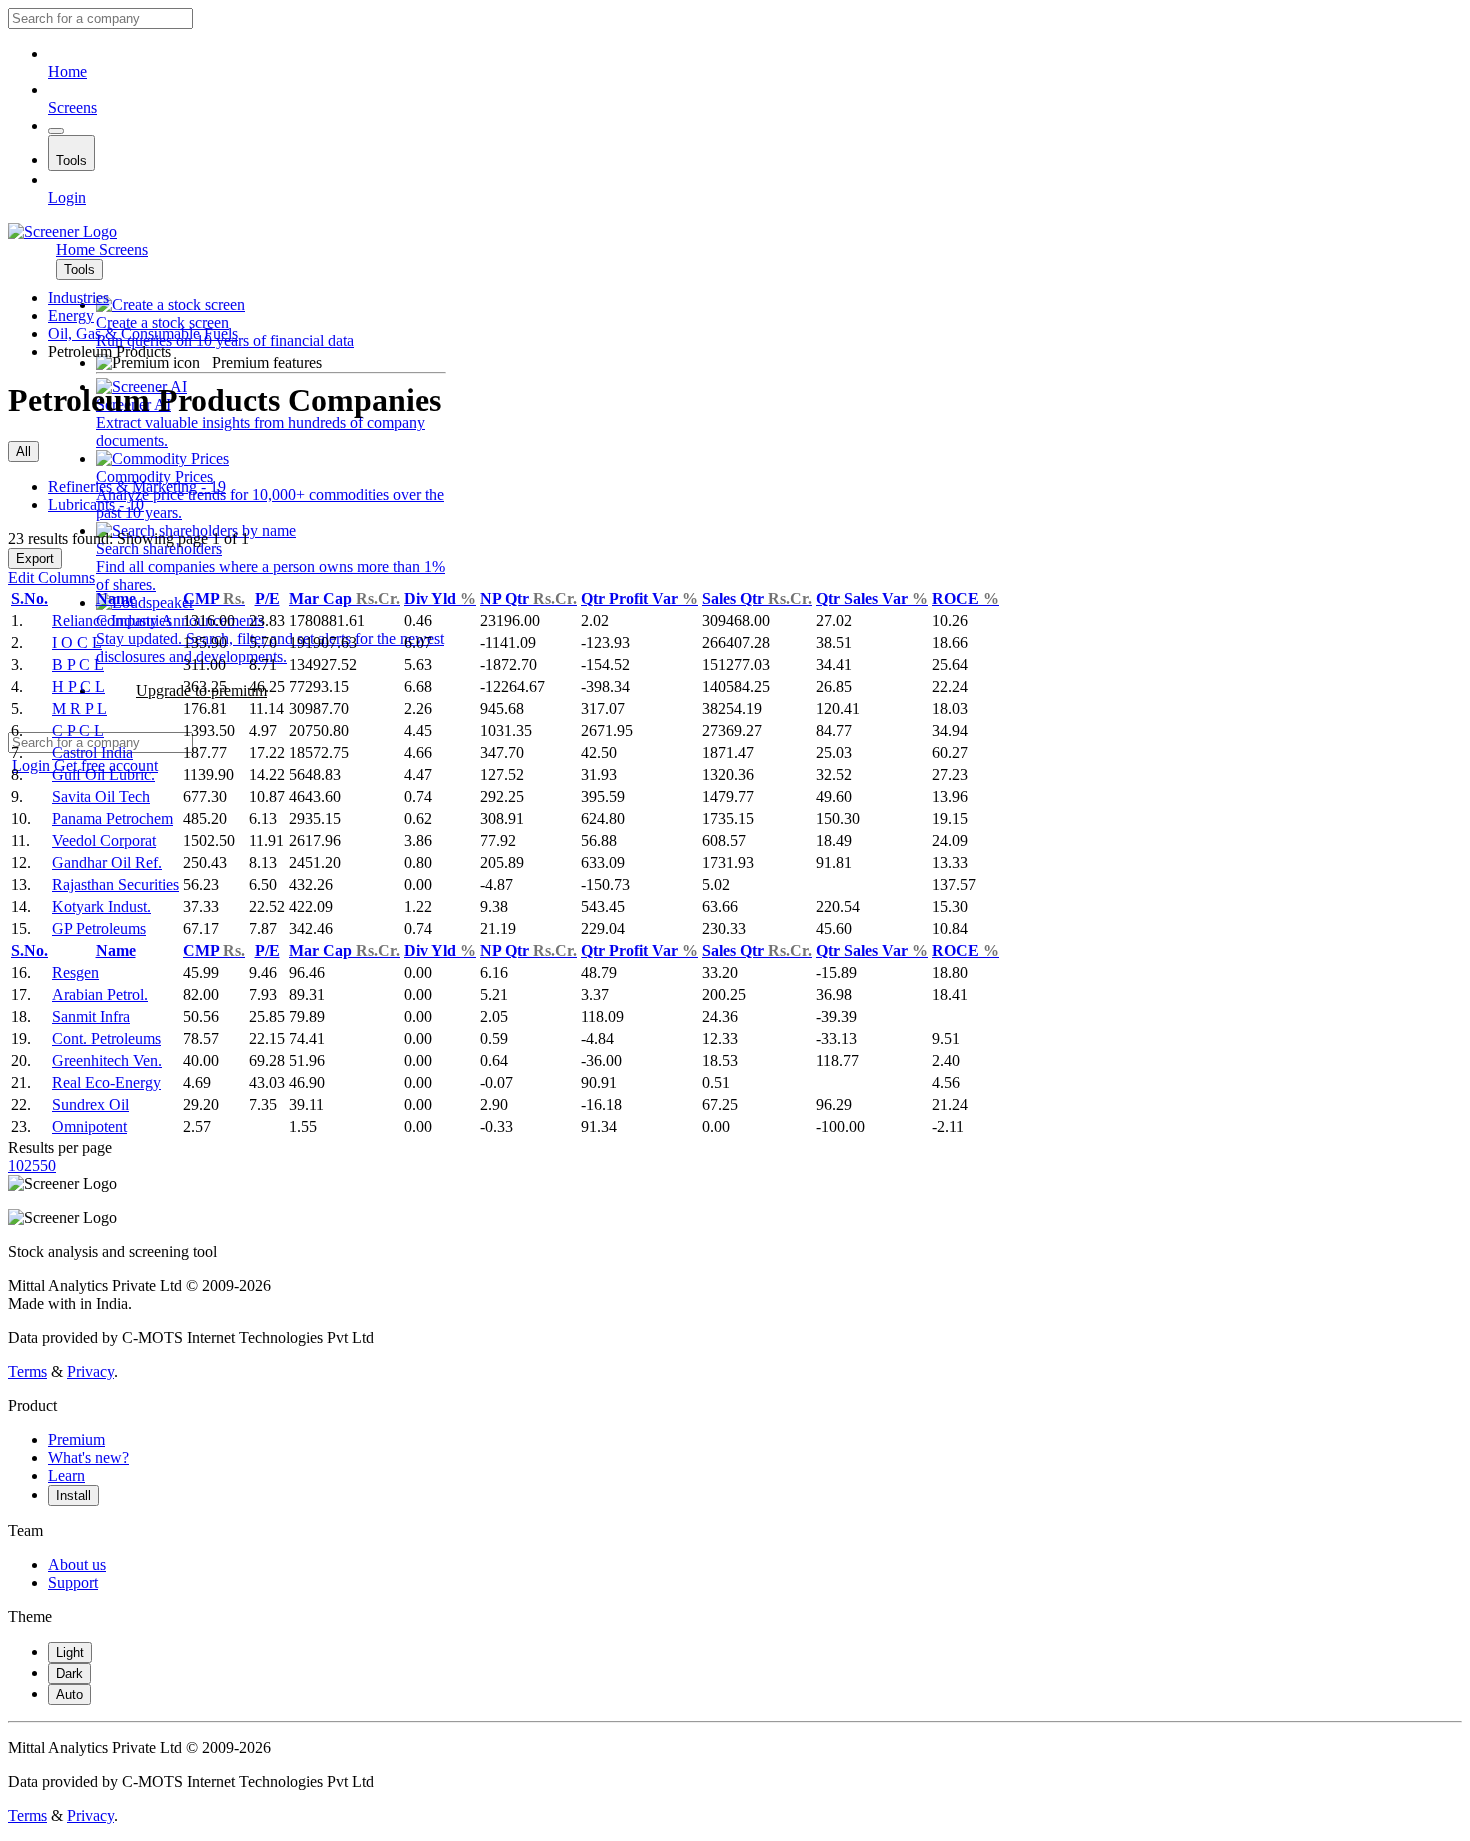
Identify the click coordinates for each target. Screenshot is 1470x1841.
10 (16, 1165)
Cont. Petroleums (106, 1038)
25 (32, 1165)
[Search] (56, 131)
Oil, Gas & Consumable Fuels (143, 333)
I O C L (77, 642)
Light (70, 1652)
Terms (27, 1371)
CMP (214, 598)
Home (67, 71)
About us (77, 1564)
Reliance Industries (112, 620)
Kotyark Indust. (101, 906)
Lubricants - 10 (96, 504)
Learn (66, 1475)
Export (35, 558)
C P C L (78, 730)
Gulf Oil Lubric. (103, 774)
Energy (71, 315)
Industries (78, 297)
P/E (267, 598)
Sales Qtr (757, 598)
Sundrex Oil (90, 1104)
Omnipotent (89, 1126)
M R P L (79, 708)
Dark (69, 1673)
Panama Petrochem (112, 818)
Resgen (75, 972)
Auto (69, 1694)
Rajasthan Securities (115, 884)
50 (48, 1165)
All (23, 451)
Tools (71, 160)
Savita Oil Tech (101, 796)
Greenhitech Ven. (107, 1060)
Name (116, 598)
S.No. (29, 598)
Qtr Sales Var (872, 598)
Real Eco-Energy (106, 1082)
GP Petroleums (99, 928)
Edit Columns (51, 577)
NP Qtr (528, 598)
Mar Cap (344, 598)
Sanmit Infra (91, 1016)
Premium (76, 1439)
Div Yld (440, 598)
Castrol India (92, 752)
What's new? (88, 1457)
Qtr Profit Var (639, 598)
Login (67, 197)
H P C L (78, 686)
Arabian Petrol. (100, 994)
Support (73, 1582)
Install (73, 1495)
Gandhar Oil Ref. (107, 862)
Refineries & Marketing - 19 (137, 486)
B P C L (78, 664)
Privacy (90, 1371)
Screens (72, 107)
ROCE (965, 598)
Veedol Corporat (104, 840)
